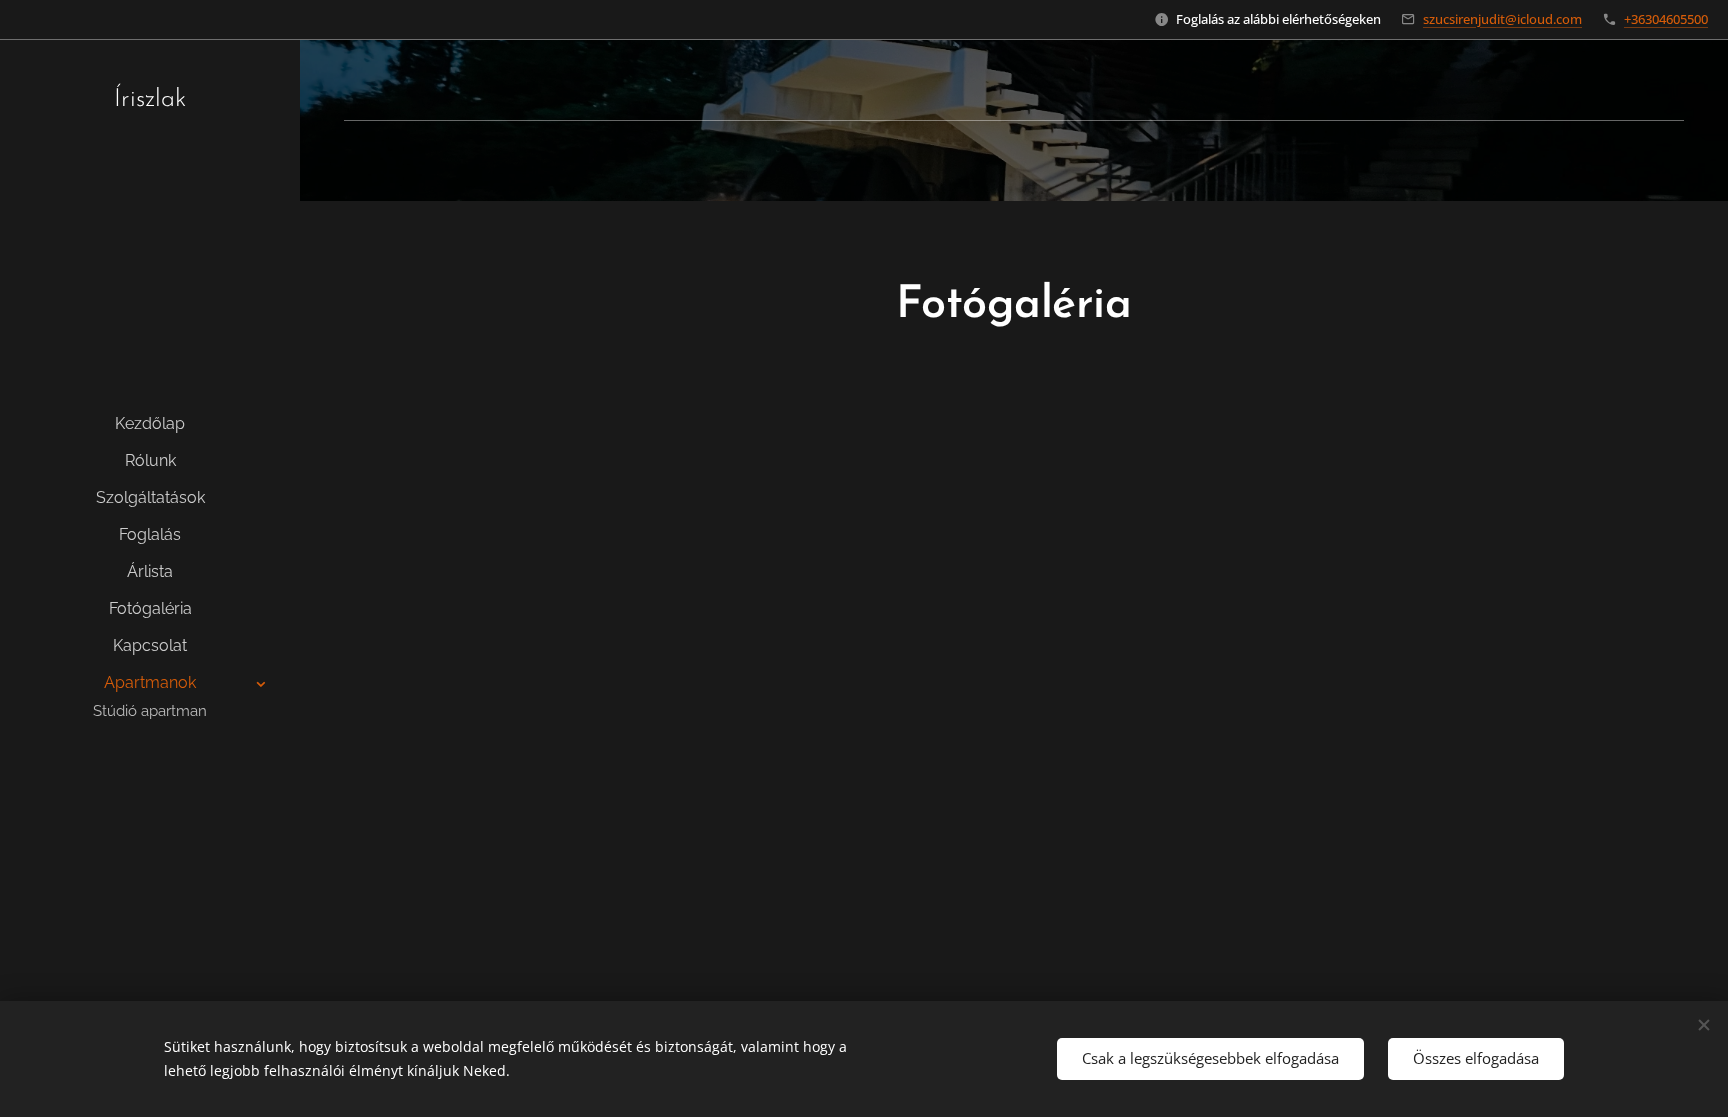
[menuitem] (150, 423)
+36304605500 (1666, 19)
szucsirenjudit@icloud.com (1502, 19)
